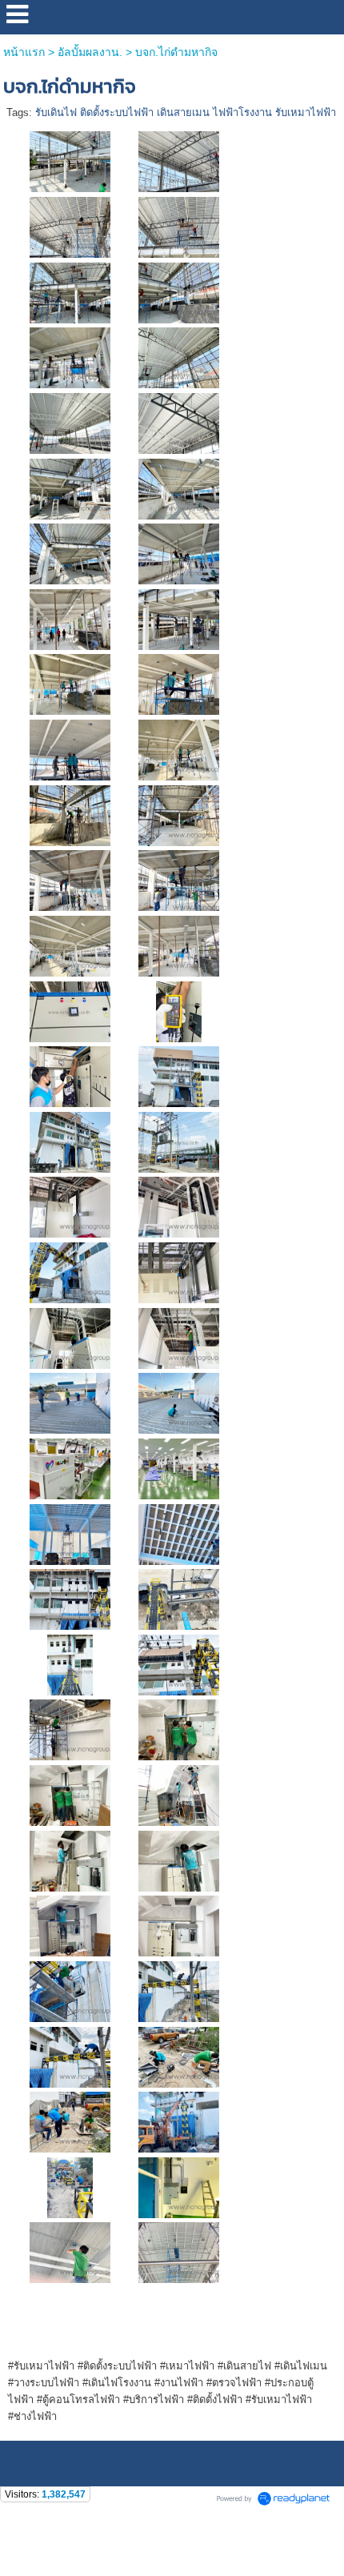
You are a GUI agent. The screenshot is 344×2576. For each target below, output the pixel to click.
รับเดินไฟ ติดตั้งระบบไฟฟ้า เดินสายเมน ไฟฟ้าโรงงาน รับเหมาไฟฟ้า (186, 112)
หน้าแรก (24, 52)
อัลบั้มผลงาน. (90, 52)
